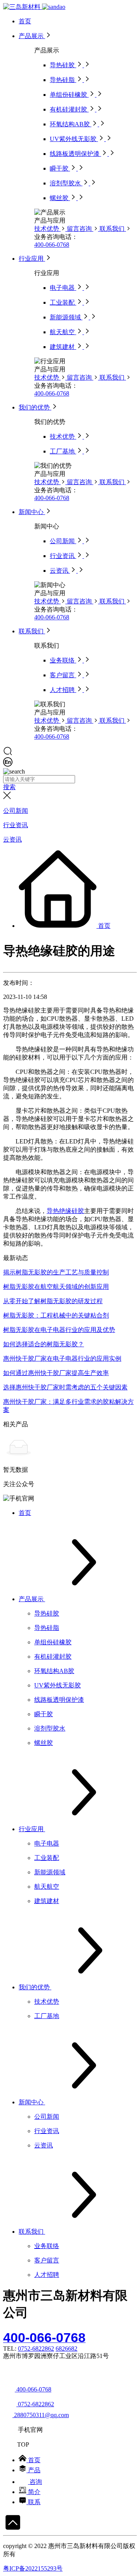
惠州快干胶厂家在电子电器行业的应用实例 (62, 1359)
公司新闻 (16, 811)
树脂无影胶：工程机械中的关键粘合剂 (56, 1315)
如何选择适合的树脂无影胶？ (44, 1344)
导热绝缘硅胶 (65, 1211)
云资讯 (12, 839)
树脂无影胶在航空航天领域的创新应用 (56, 1287)
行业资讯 (16, 825)
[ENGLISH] (8, 764)
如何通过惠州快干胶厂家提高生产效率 (56, 1373)
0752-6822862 (36, 2349)
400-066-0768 (52, 245)
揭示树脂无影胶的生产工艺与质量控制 (56, 1272)
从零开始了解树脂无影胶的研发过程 (53, 1301)
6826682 (66, 2349)
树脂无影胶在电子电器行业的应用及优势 (59, 1330)
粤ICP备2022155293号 (33, 2568)
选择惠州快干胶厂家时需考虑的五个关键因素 (65, 1387)
